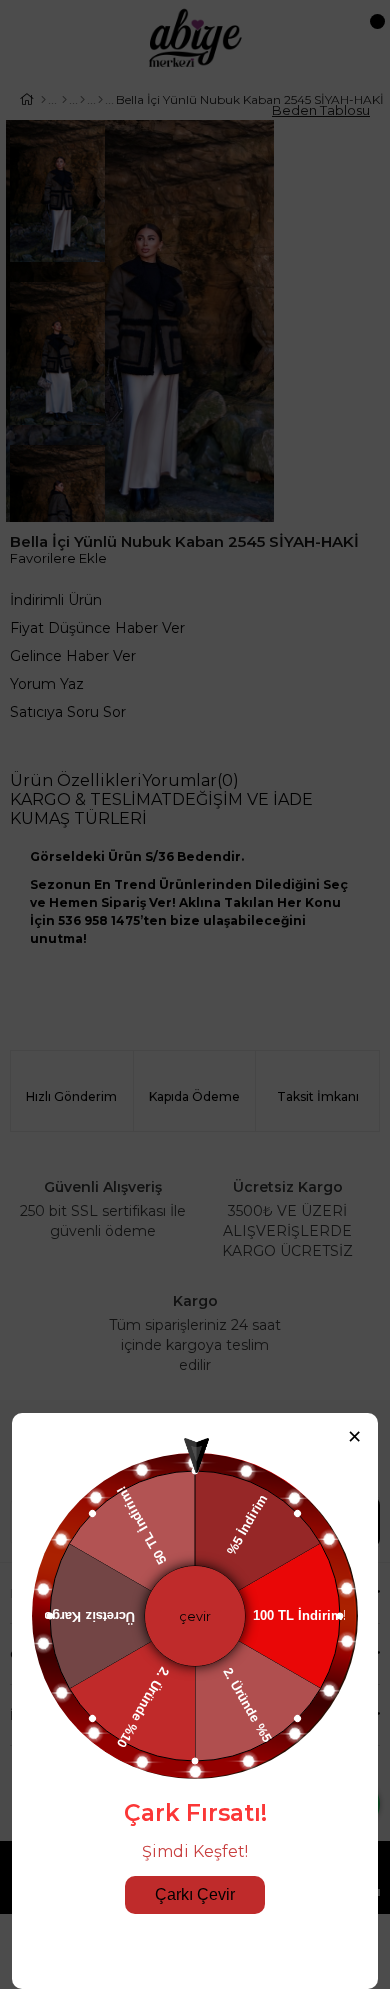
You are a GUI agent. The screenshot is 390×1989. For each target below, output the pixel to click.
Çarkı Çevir (195, 1894)
